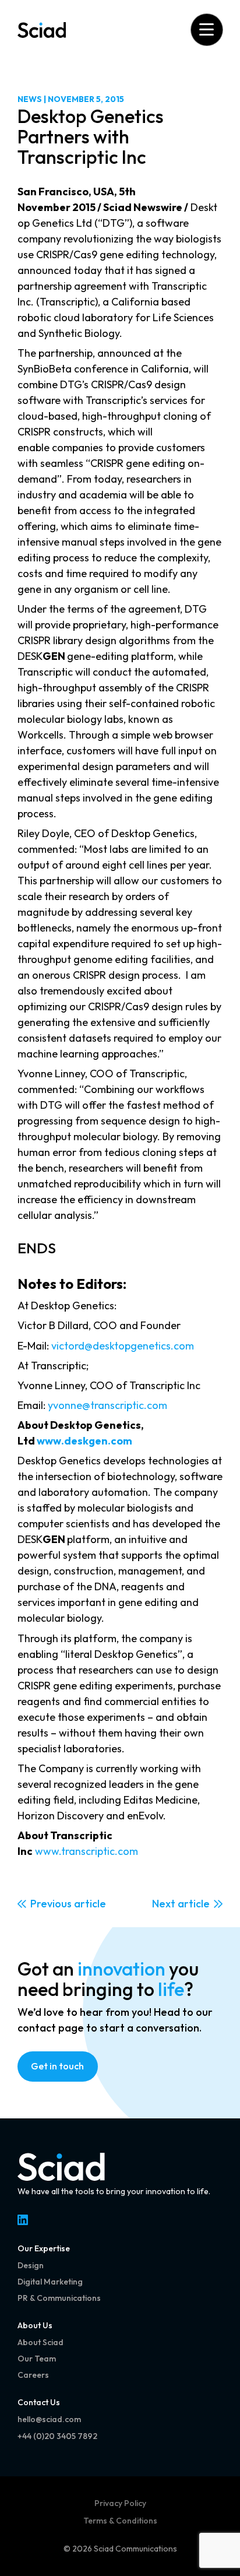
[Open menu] (207, 29)
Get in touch (57, 2066)
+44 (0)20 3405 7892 (57, 2436)
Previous (51, 1904)
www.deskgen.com (84, 1441)
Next (164, 1904)
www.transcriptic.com (87, 1851)
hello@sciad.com (49, 2419)
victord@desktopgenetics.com (123, 1346)
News (30, 99)
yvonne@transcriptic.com (107, 1405)
